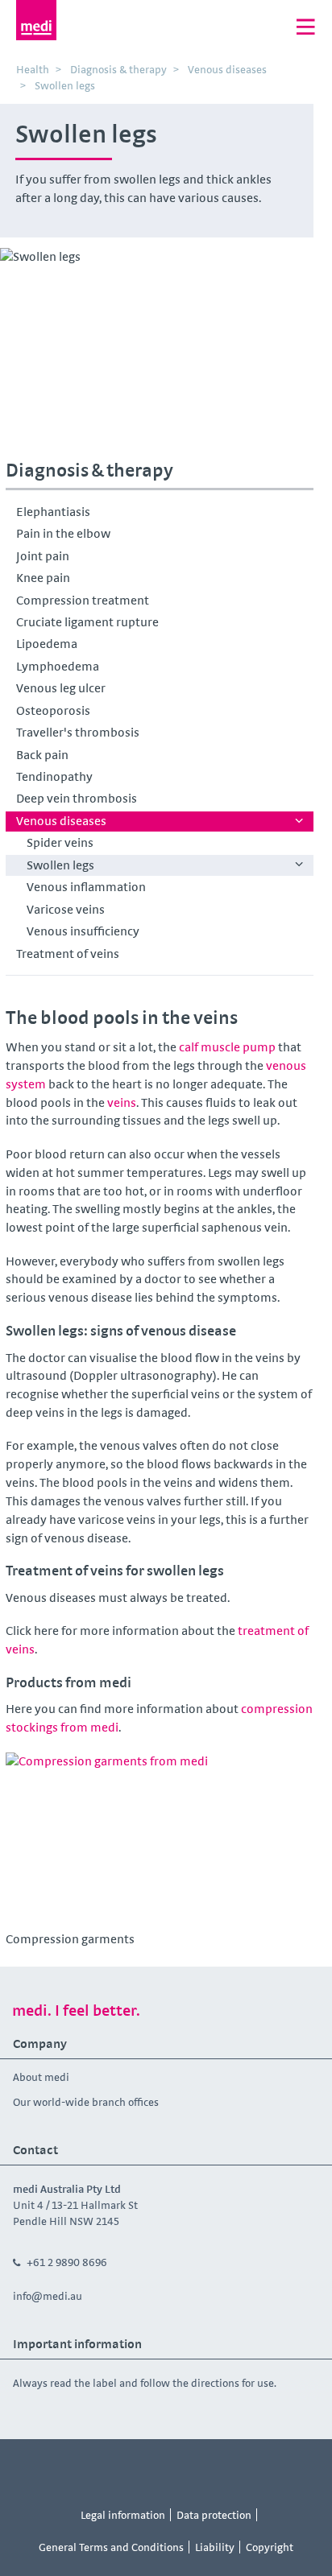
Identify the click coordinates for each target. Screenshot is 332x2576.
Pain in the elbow (63, 533)
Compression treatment (83, 600)
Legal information (123, 2515)
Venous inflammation (86, 887)
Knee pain (43, 578)
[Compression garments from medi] (160, 1839)
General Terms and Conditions (111, 2547)
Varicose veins (66, 909)
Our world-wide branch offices (86, 2102)
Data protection (214, 2515)
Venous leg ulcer (61, 688)
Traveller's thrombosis (78, 732)
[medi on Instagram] (112, 2469)
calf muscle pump (227, 1047)
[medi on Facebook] (76, 2469)
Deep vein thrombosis (77, 798)
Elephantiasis (53, 512)
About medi (41, 2077)
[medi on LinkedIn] (257, 2469)
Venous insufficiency (83, 931)
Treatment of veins (68, 954)
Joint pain (43, 556)
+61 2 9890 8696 (67, 2262)
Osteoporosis (53, 710)
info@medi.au (48, 2296)
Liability (215, 2547)
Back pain (42, 755)
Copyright (270, 2547)
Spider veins (60, 842)
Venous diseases (61, 821)
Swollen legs (60, 865)
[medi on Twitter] (221, 2469)
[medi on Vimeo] (185, 2469)
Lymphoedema (58, 666)
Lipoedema (47, 644)
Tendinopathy (54, 776)
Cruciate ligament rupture (87, 622)
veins (122, 1102)
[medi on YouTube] (148, 2469)
